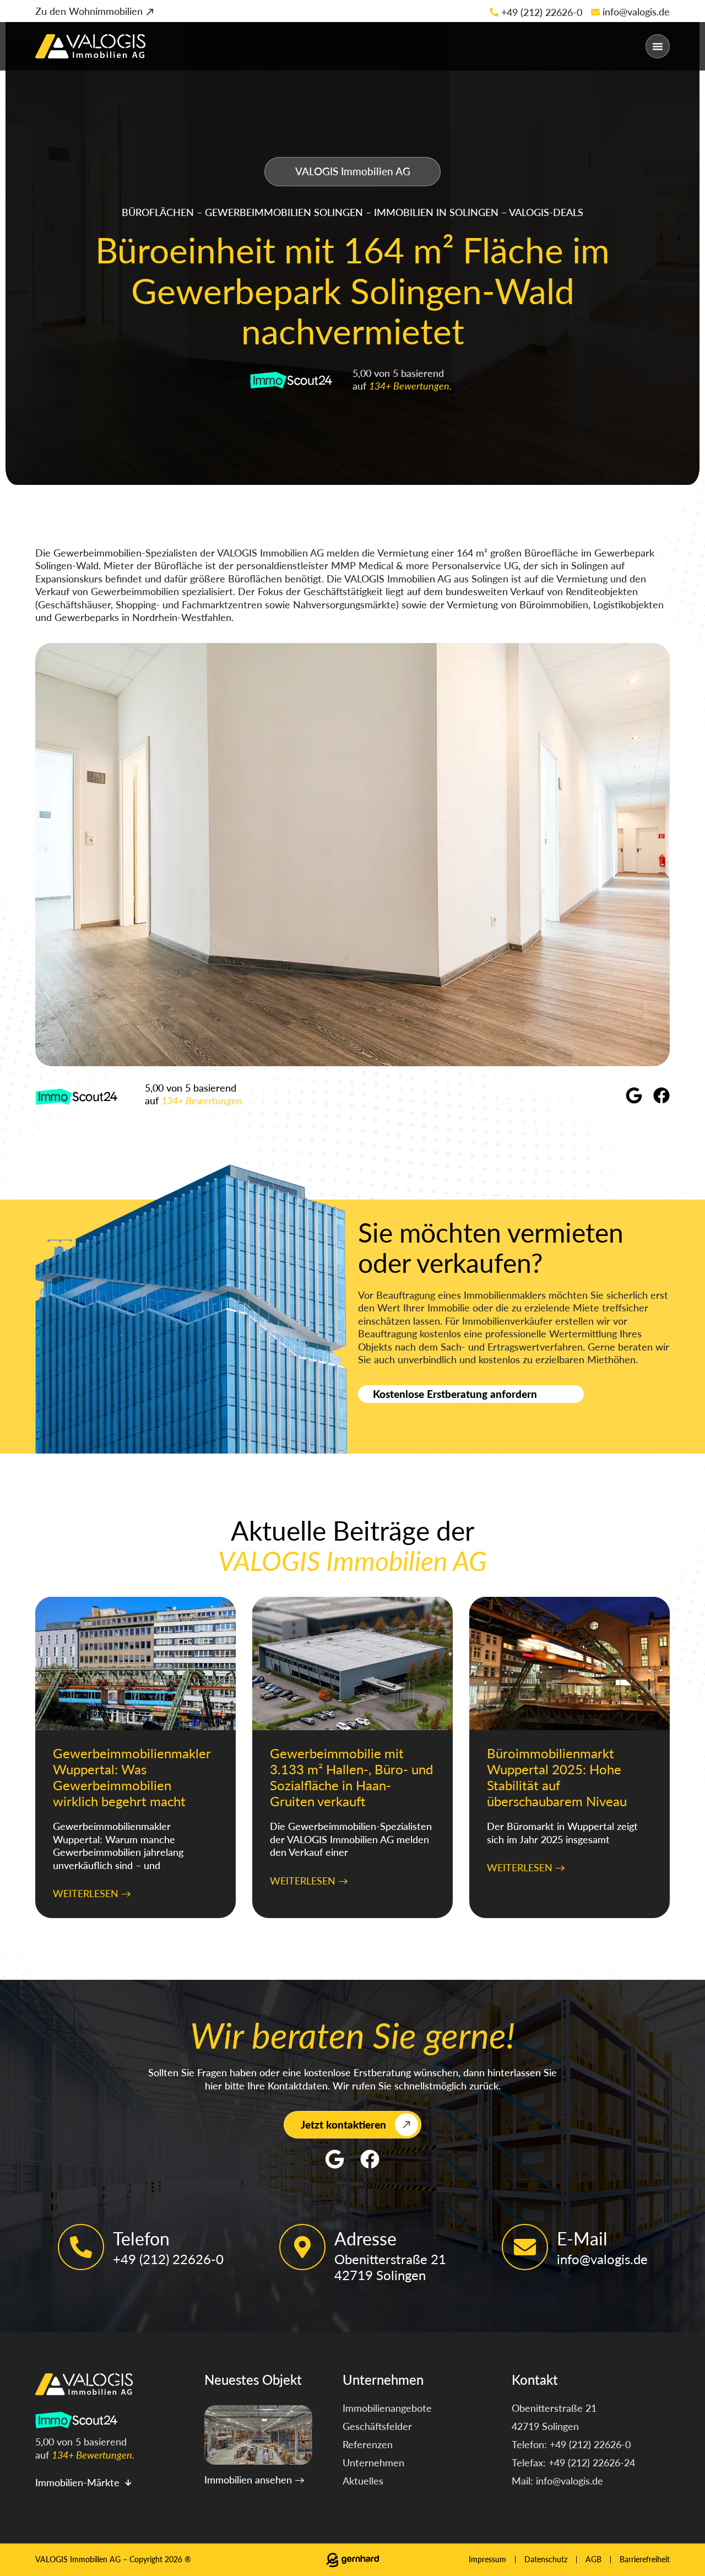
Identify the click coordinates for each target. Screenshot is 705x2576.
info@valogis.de (636, 12)
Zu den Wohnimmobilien (89, 11)
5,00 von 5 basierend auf (194, 1094)
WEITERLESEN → (92, 1893)
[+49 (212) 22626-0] (494, 12)
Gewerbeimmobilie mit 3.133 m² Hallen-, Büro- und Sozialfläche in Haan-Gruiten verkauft (351, 1777)
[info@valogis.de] (595, 12)
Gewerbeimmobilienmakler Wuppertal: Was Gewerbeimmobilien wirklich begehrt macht (132, 1777)
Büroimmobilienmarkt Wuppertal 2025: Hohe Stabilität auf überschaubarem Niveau (557, 1777)
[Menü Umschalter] (658, 46)
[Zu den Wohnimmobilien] (150, 12)
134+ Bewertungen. (410, 386)
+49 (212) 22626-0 (542, 12)
